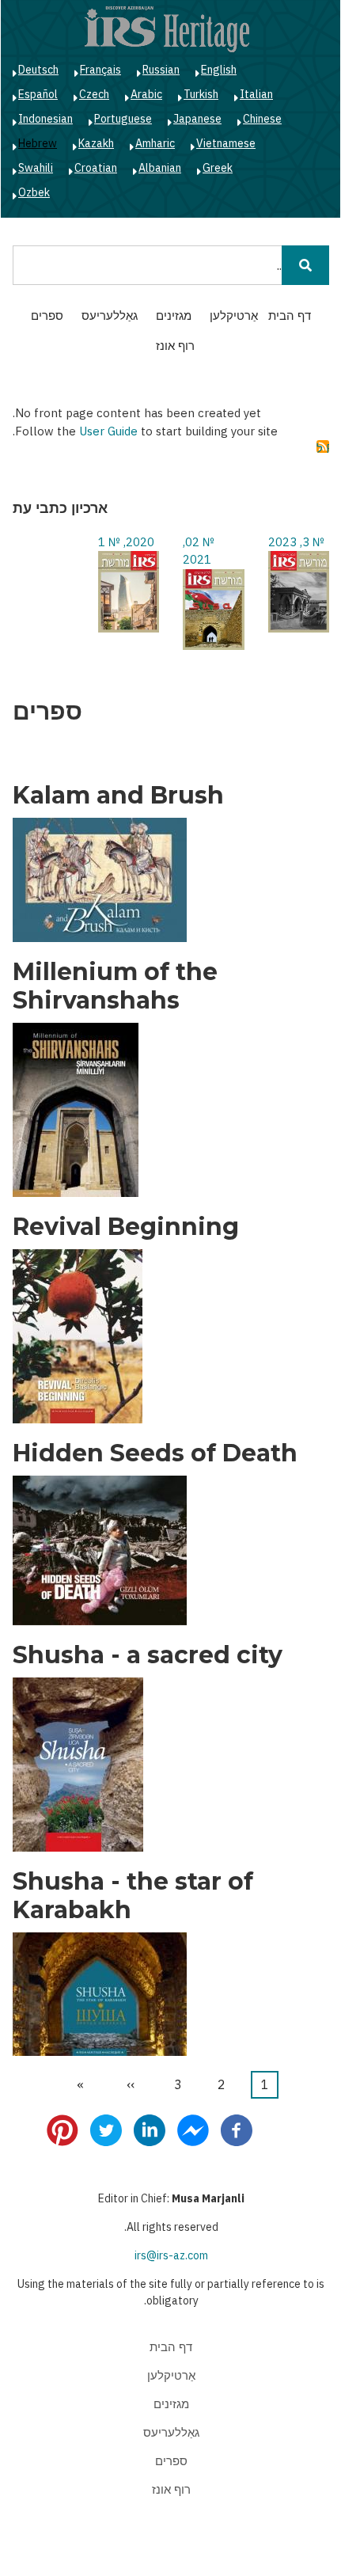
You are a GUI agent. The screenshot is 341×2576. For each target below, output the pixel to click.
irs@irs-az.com (171, 2255)
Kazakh (96, 143)
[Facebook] (237, 2130)
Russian (161, 70)
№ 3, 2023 (296, 542)
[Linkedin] (150, 2130)
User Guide (108, 431)
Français (100, 70)
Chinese (262, 119)
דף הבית (290, 315)
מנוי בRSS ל (323, 447)
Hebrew (38, 143)
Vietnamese (226, 143)
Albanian (160, 168)
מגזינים (174, 315)
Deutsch (38, 70)
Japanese (197, 119)
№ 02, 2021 (199, 551)
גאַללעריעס (110, 315)
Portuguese (123, 119)
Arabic (146, 94)
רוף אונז (175, 346)
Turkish (201, 94)
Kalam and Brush (118, 796)
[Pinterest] (63, 2130)
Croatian (96, 168)
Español (38, 94)
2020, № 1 (126, 542)
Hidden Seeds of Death (155, 1453)
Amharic (155, 143)
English (219, 70)
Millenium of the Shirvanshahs (115, 986)
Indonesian (45, 119)
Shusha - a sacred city (148, 1655)
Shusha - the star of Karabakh (133, 1896)
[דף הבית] (167, 28)
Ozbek (34, 192)
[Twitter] (106, 2130)
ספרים (47, 315)
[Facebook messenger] (193, 2130)
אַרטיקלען (234, 315)
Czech (94, 94)
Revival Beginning (126, 1227)
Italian (256, 94)
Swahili (36, 168)
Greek (218, 168)
